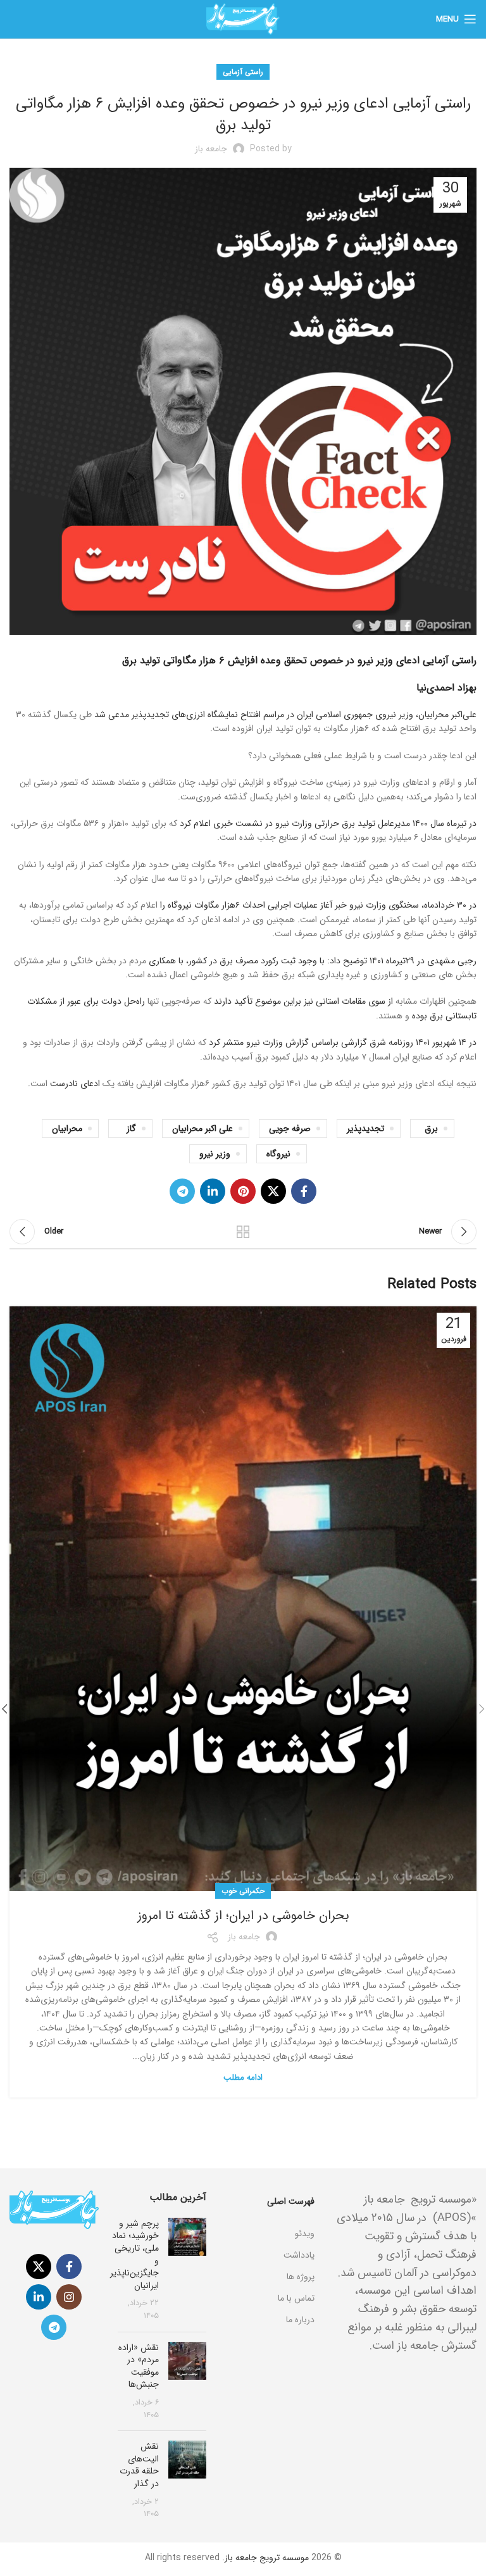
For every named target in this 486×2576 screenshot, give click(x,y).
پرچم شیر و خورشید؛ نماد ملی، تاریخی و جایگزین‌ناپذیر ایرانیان (134, 2254)
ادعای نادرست (75, 1084)
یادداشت (299, 2255)
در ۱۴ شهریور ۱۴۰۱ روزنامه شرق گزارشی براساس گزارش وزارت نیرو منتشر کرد (343, 1042)
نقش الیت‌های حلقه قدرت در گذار (139, 2465)
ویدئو (305, 2234)
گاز (131, 1129)
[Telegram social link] (182, 1191)
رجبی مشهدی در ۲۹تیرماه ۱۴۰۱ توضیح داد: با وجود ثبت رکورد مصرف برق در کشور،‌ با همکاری (313, 961)
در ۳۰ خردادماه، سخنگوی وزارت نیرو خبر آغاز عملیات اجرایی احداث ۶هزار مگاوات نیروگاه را (318, 905)
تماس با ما (296, 2298)
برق (431, 1129)
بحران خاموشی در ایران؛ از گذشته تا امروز (243, 1916)
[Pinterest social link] (243, 1191)
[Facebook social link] (304, 1191)
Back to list (243, 1232)
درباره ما (300, 2320)
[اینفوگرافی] (270, 2218)
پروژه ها (301, 2277)
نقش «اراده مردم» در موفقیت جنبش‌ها (139, 2366)
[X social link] (273, 1191)
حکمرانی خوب (243, 1891)
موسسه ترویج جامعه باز (267, 2558)
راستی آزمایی (243, 72)
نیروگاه (278, 1154)
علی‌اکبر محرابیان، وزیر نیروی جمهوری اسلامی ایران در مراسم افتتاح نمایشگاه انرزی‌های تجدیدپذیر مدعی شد (285, 715)
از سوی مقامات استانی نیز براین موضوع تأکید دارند (303, 1001)
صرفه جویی (290, 1129)
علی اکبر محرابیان (202, 1129)
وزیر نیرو (215, 1154)
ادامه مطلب (243, 2078)
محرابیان (67, 1129)
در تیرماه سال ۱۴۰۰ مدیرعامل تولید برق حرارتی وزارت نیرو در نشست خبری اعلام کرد (328, 823)
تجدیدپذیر (365, 1129)
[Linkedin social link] (213, 1191)
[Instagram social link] (69, 2297)
